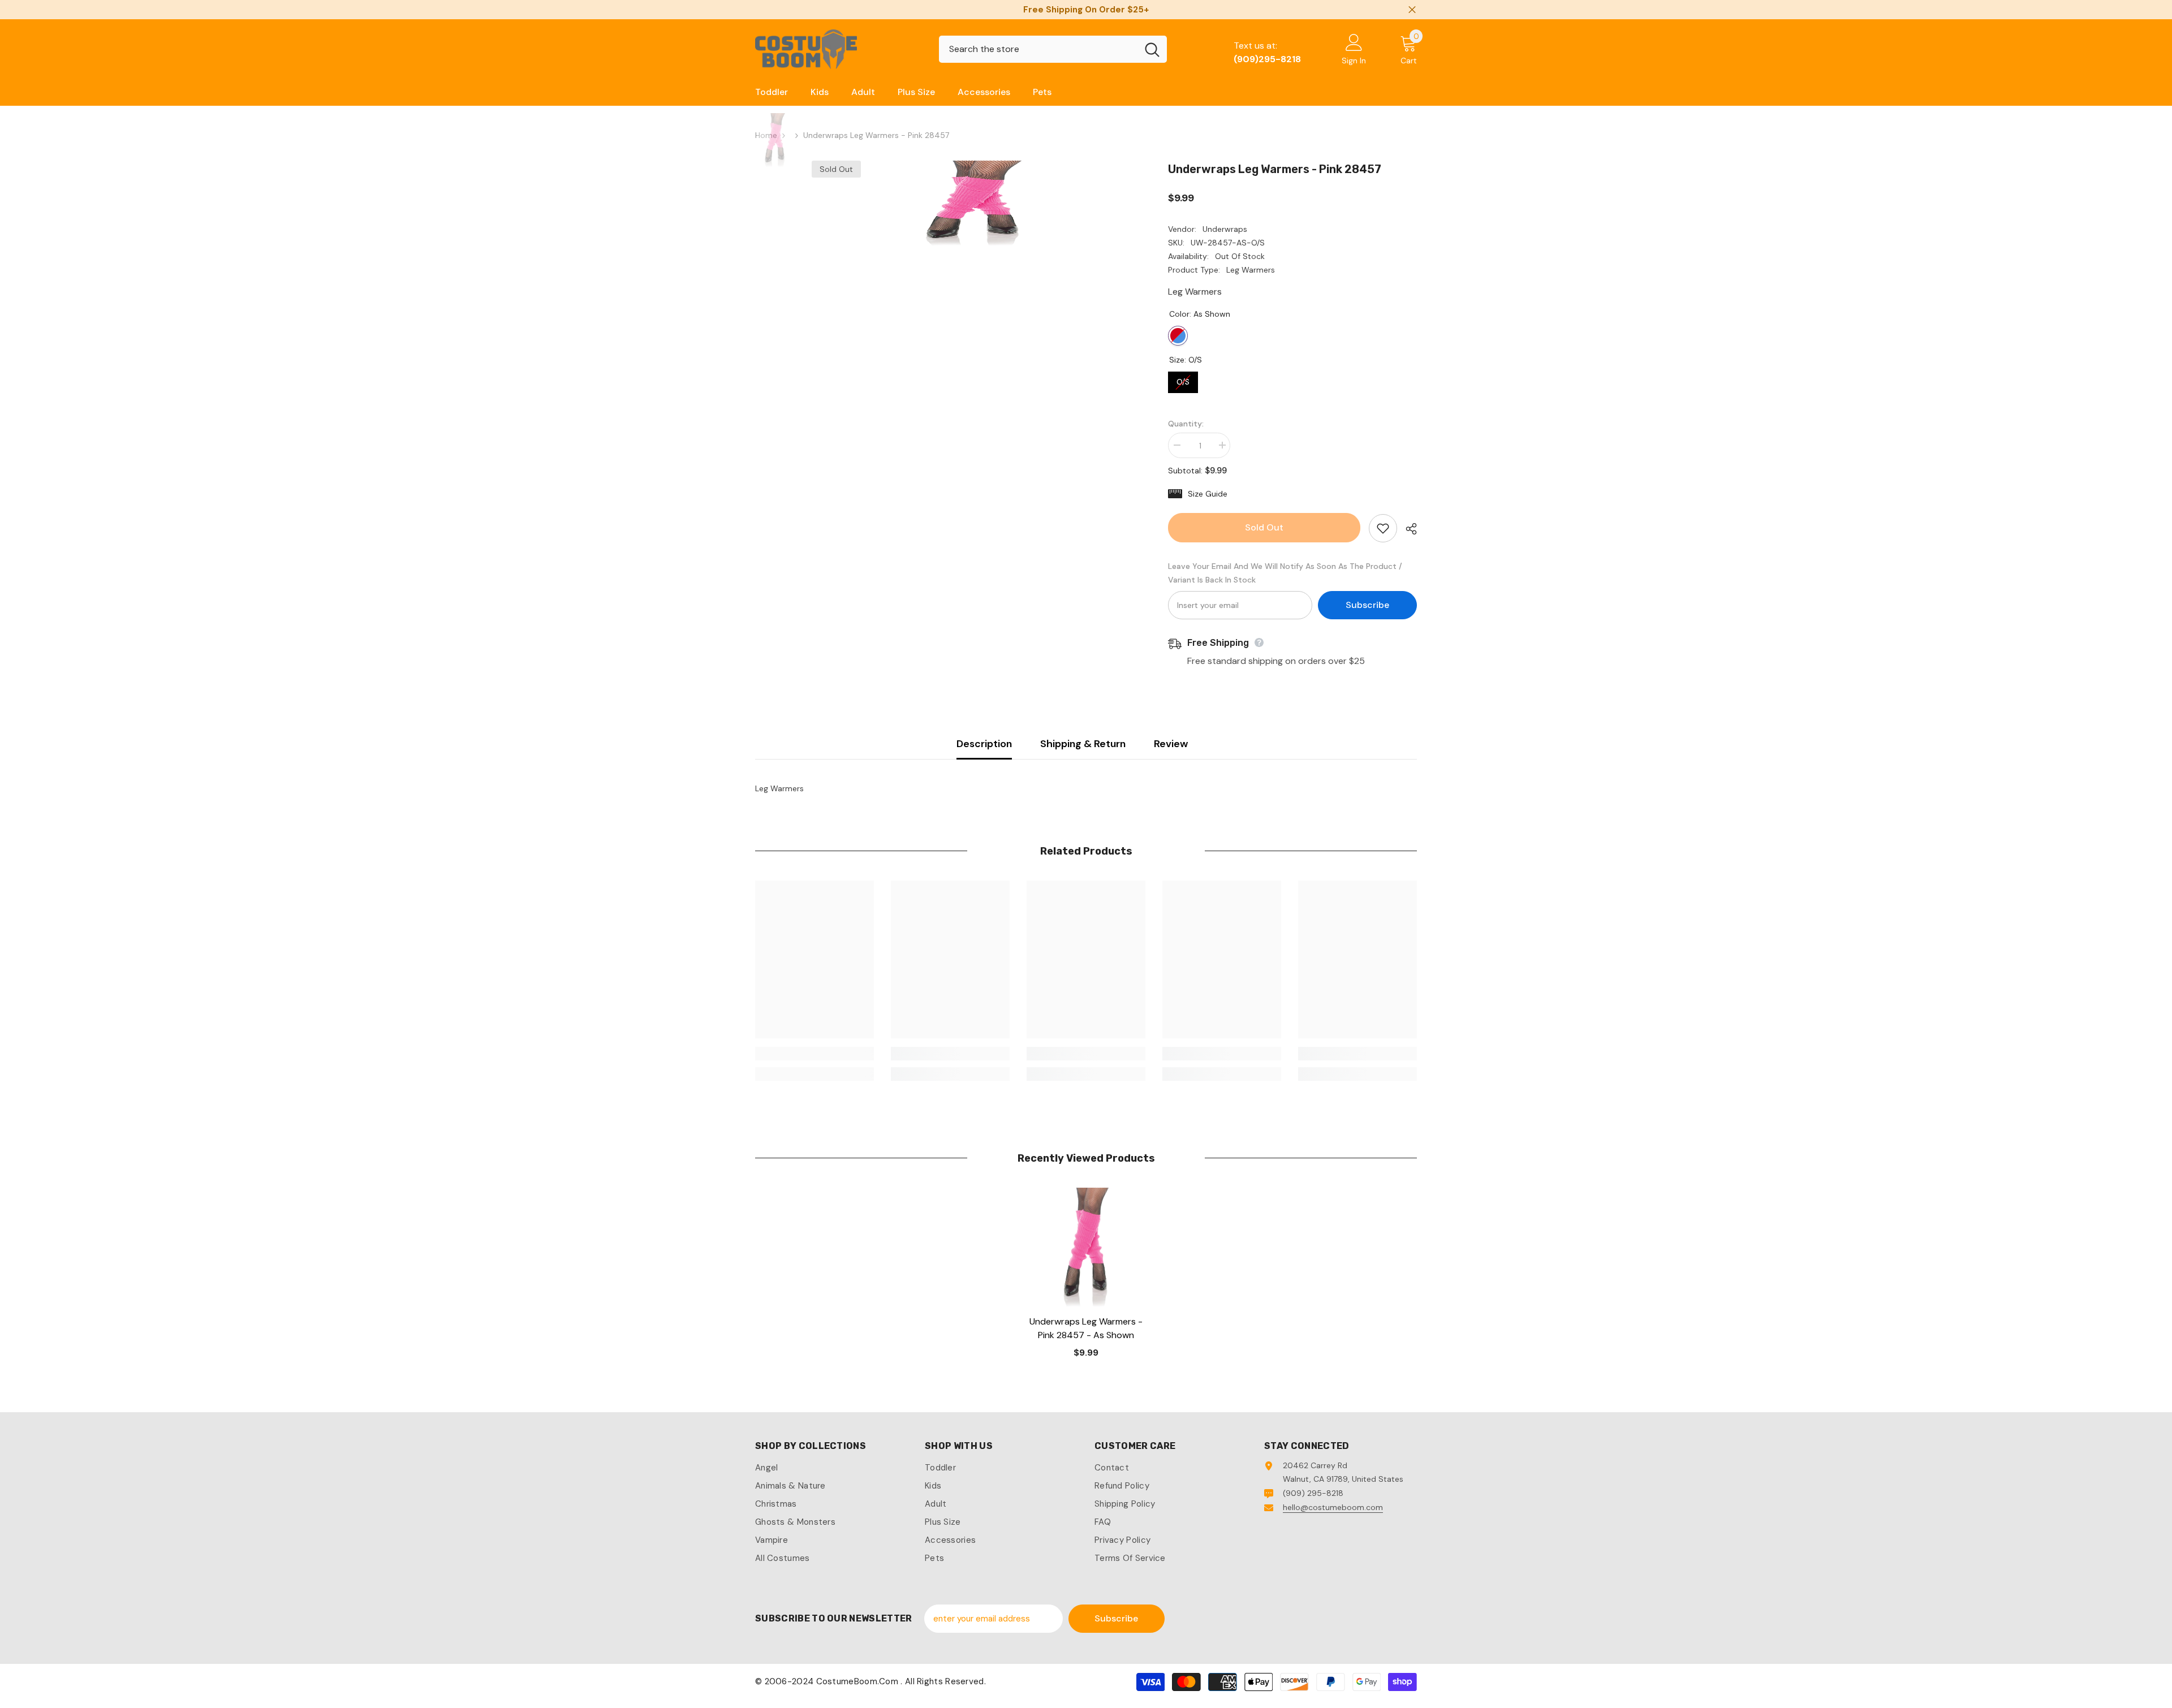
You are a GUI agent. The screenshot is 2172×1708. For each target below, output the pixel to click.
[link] (815, 1054)
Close (1412, 10)
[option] (973, 203)
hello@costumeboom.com (1333, 1507)
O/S (1183, 379)
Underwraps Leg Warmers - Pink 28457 (1086, 1328)
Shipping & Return (1083, 744)
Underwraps (1225, 229)
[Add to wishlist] (1383, 528)
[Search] (1053, 49)
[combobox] (1038, 49)
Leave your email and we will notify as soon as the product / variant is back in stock (1285, 573)
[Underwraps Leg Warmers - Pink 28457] (1086, 1247)
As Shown (1178, 336)
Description (984, 744)
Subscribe (1367, 605)
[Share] (1407, 529)
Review (1171, 744)
